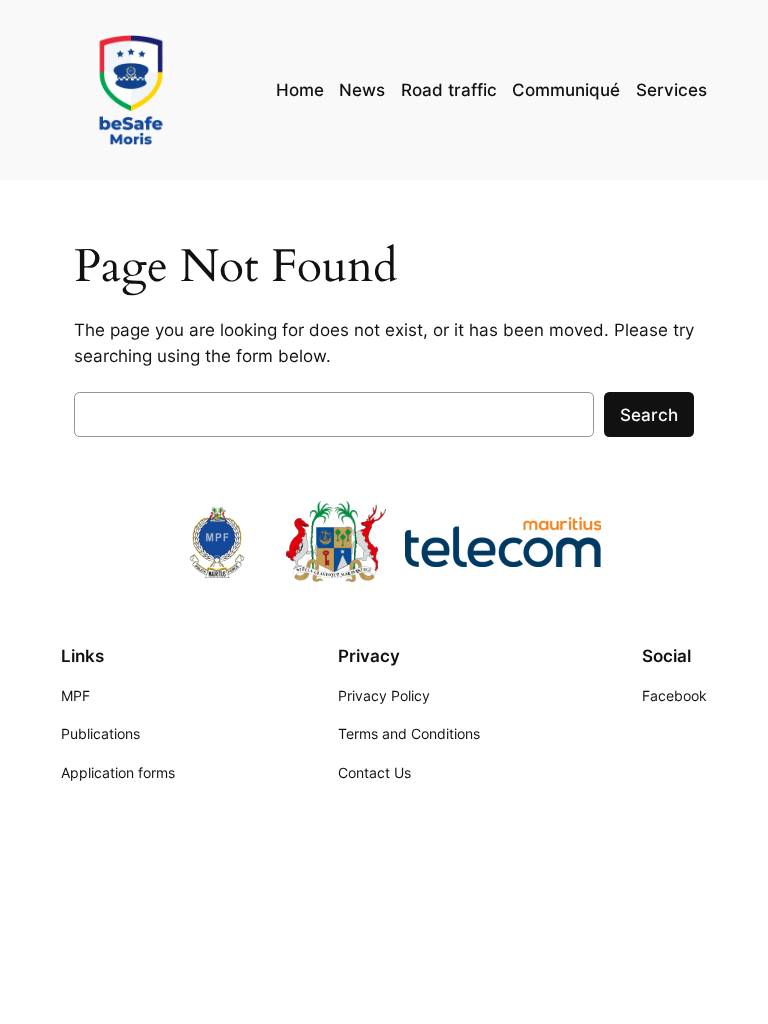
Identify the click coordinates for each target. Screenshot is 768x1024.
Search (649, 415)
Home (300, 90)
